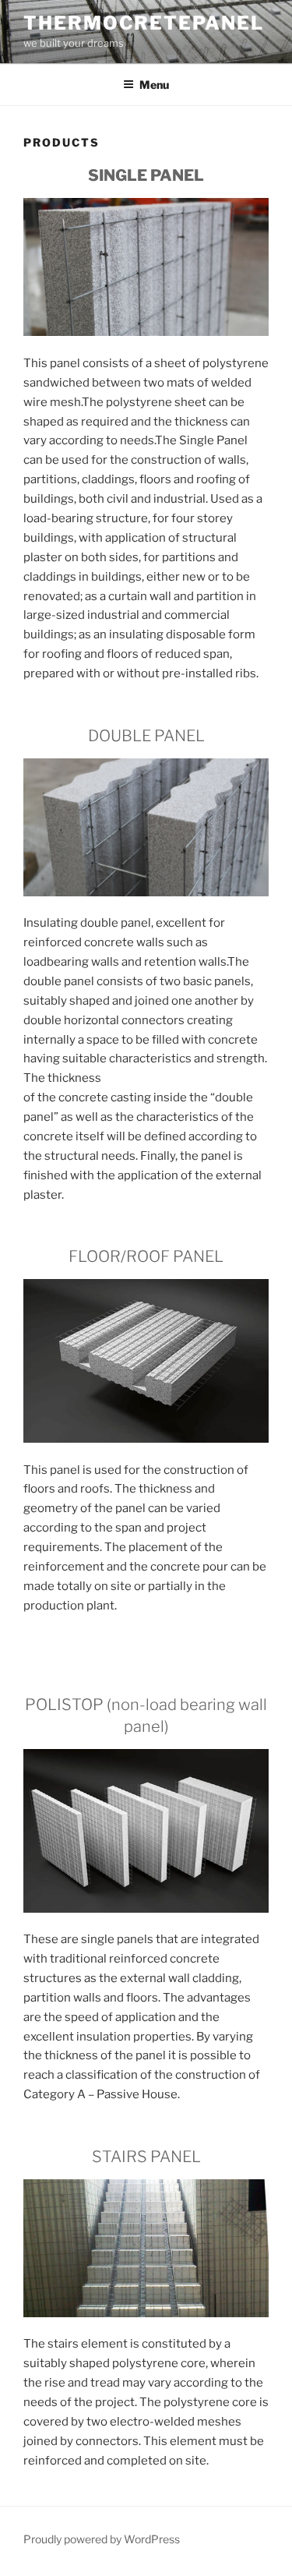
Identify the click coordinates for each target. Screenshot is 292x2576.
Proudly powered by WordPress (102, 2539)
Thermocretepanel (144, 23)
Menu (154, 85)
